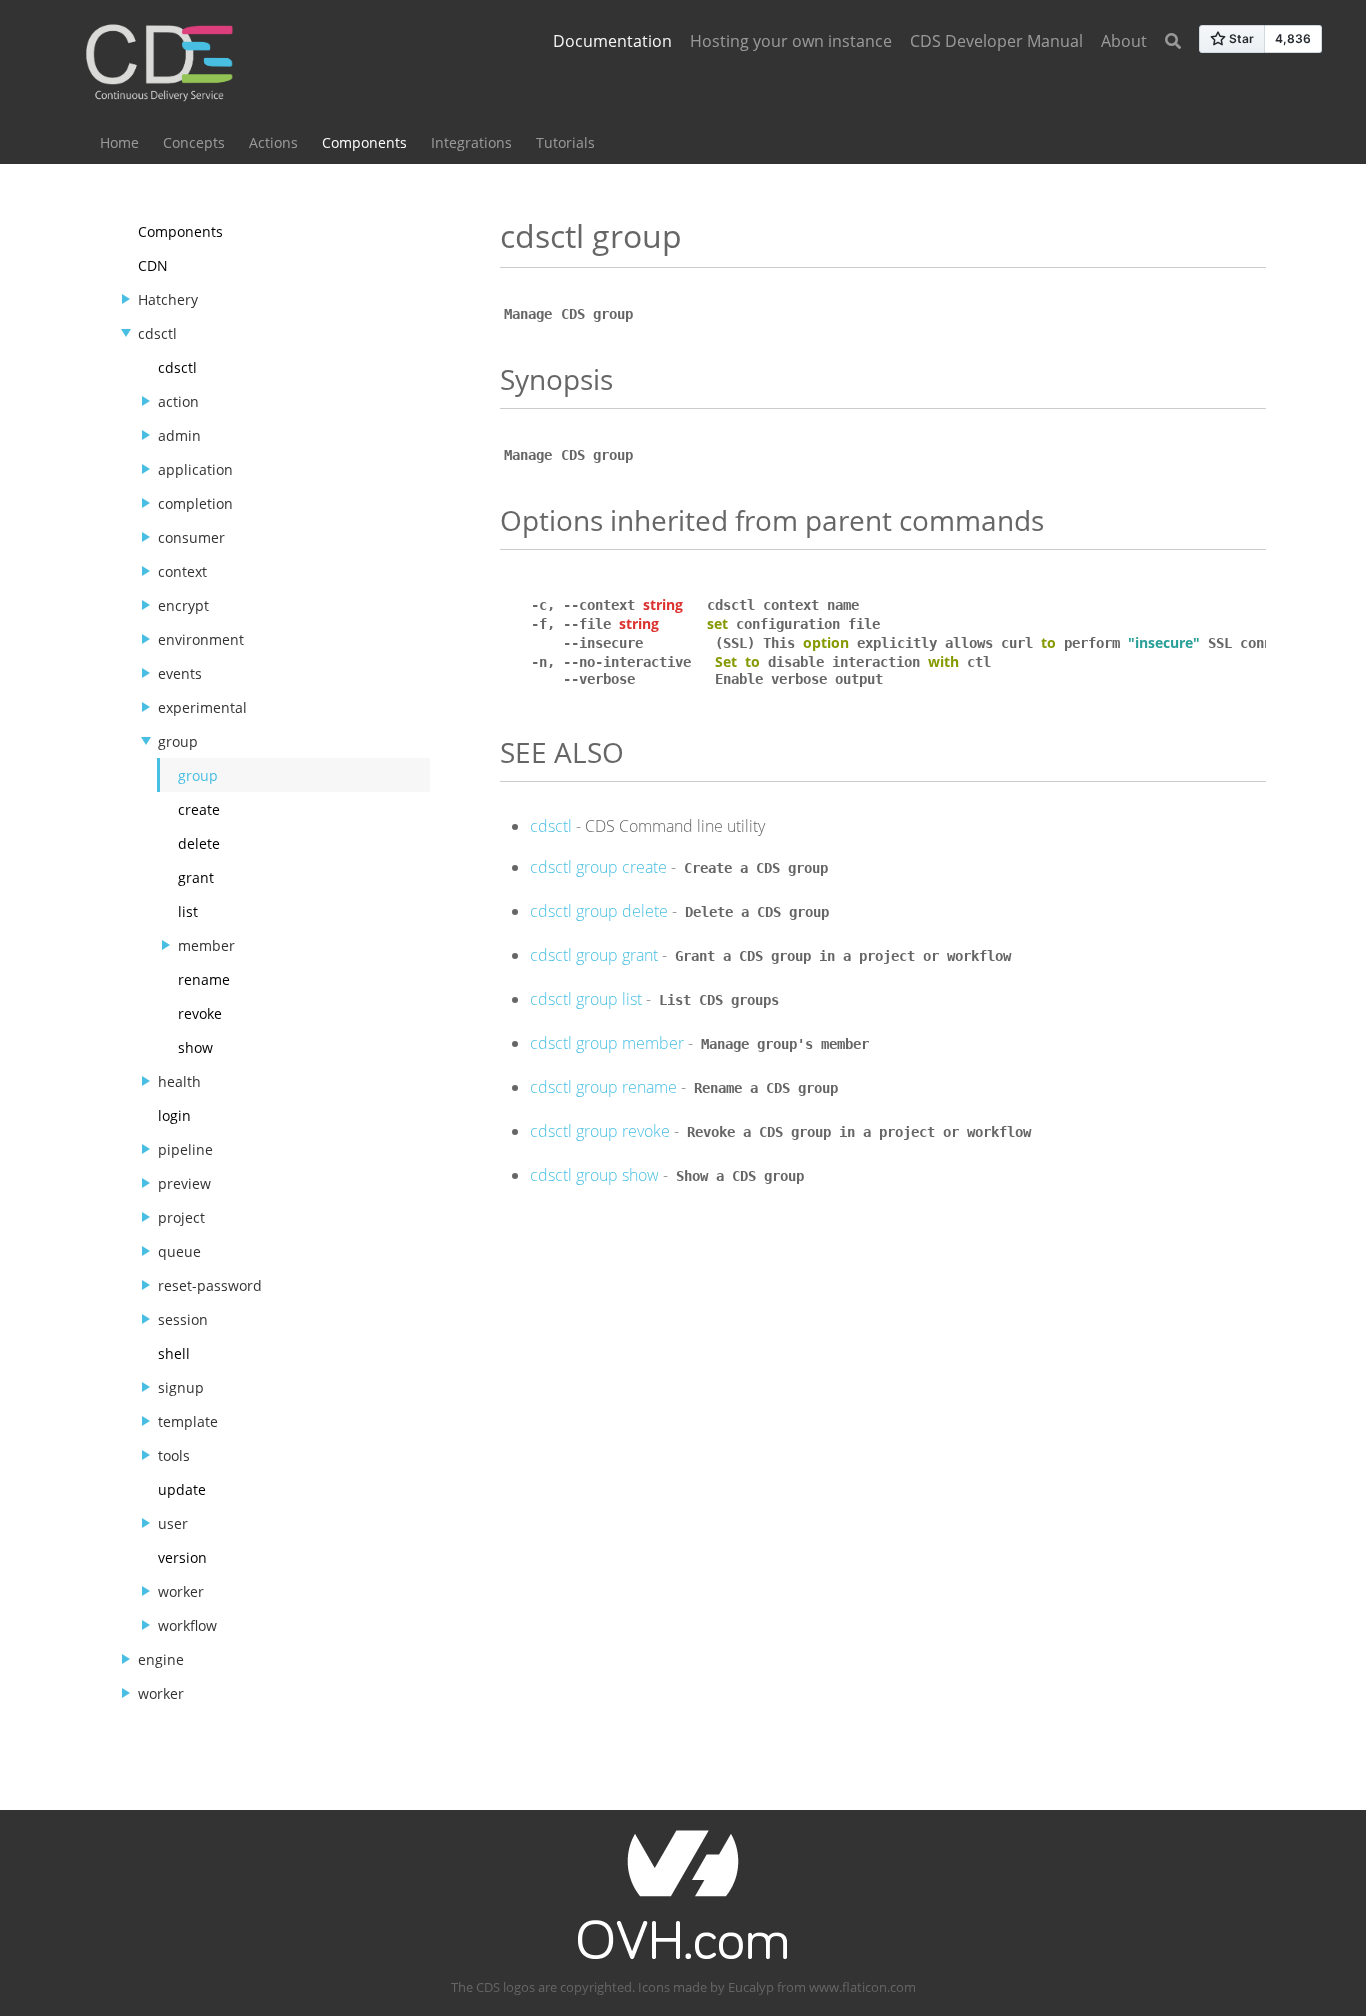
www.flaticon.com (862, 1987)
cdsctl (551, 826)
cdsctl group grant (594, 955)
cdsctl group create (598, 867)
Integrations (471, 142)
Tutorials (565, 142)
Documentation (612, 41)
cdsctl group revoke (600, 1131)
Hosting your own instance (791, 41)
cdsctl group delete (599, 911)
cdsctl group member (607, 1043)
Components (364, 142)
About (1124, 41)
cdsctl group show (594, 1175)
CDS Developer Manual (996, 41)
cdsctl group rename (603, 1087)
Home (119, 142)
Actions (273, 142)
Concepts (194, 142)
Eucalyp (751, 1987)
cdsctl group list (586, 999)
